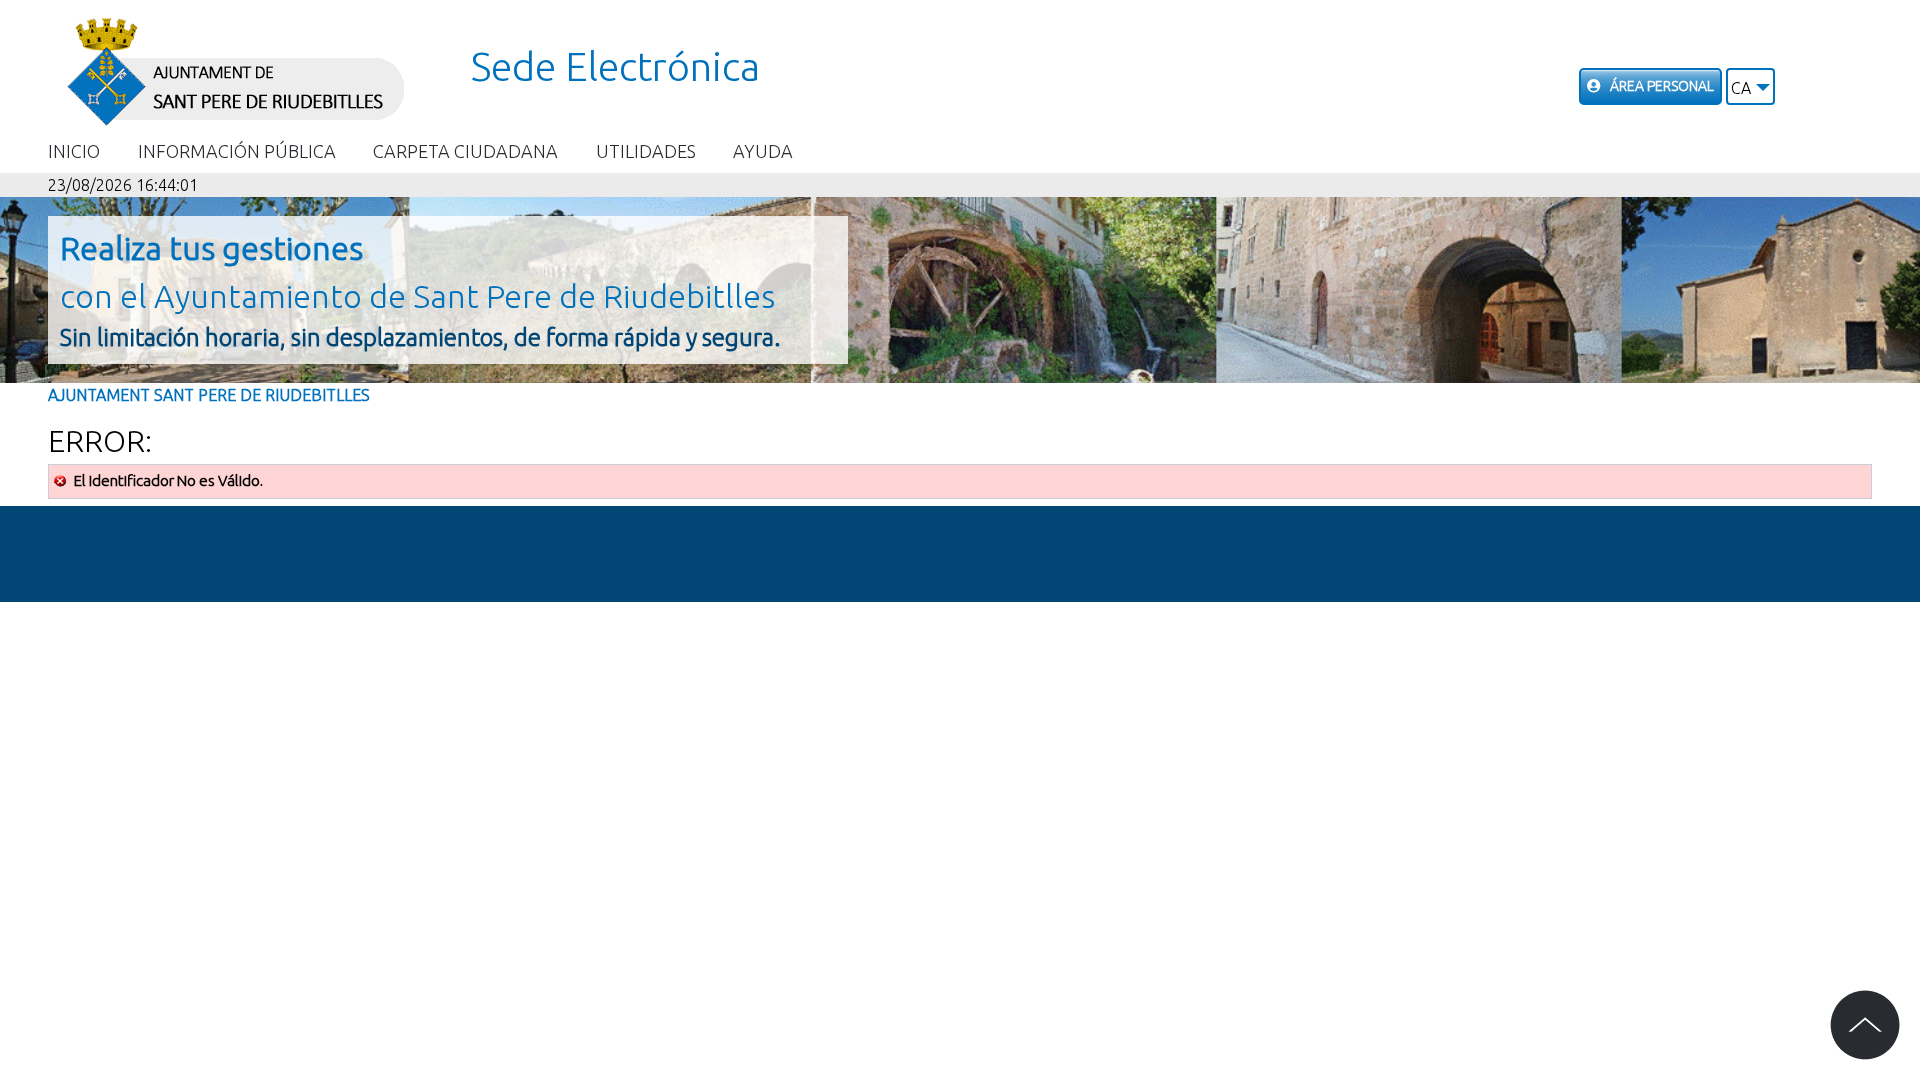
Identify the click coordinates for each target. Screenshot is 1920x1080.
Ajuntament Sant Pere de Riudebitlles (209, 395)
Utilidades (646, 151)
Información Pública (237, 151)
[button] (1750, 86)
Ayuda (763, 151)
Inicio (74, 151)
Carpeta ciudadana (465, 151)
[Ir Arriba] (1865, 1025)
